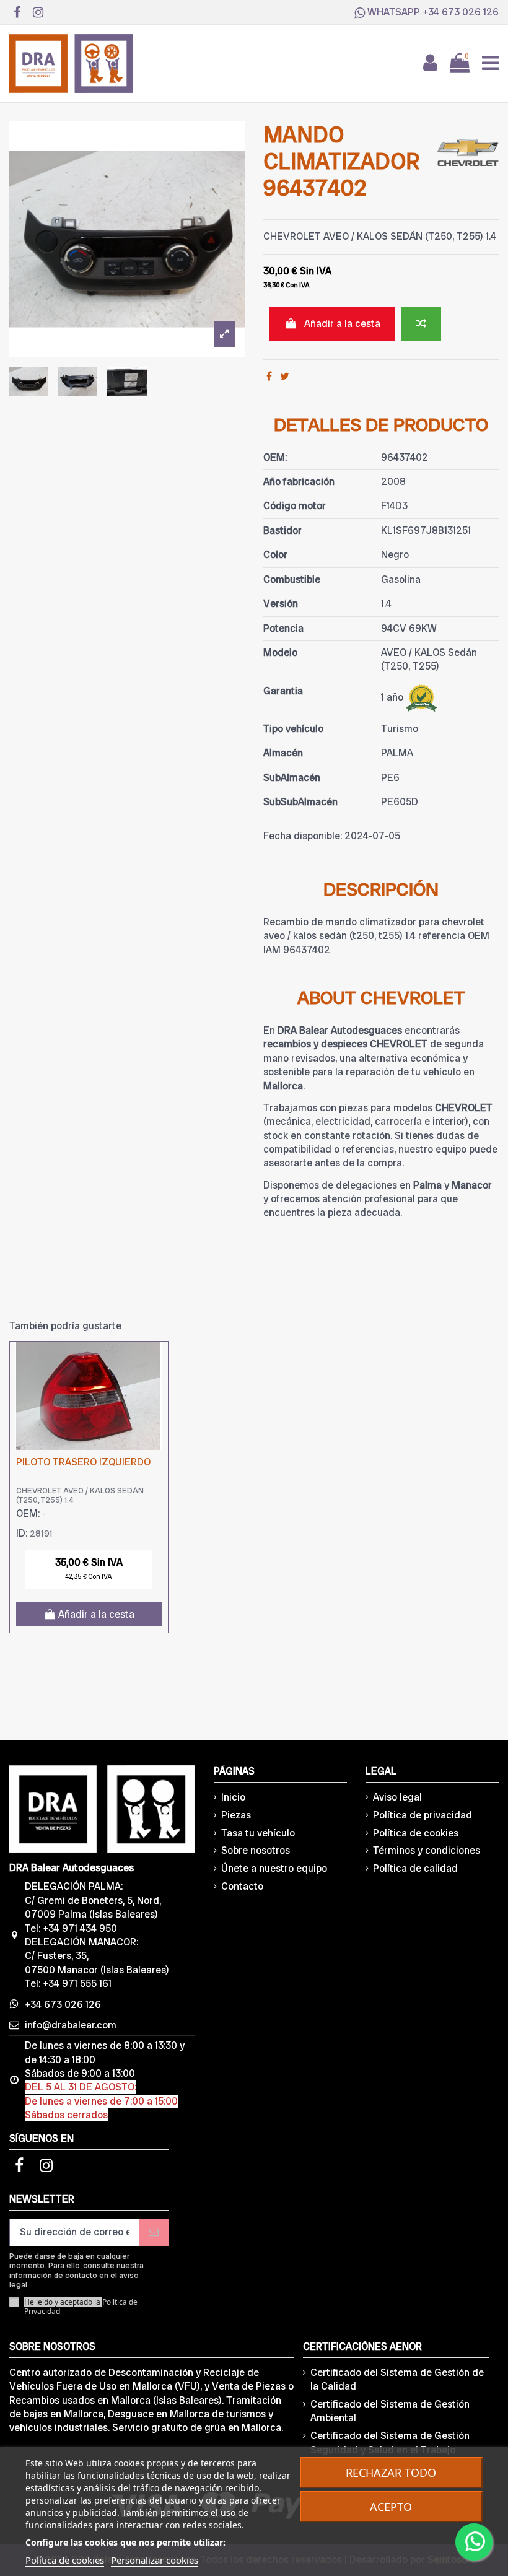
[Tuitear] (285, 376)
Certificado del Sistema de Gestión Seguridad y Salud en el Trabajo (390, 2443)
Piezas (236, 1815)
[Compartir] (269, 376)
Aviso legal (397, 1797)
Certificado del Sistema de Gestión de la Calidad (397, 2379)
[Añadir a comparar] (421, 324)
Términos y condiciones (427, 1850)
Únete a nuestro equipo (274, 1868)
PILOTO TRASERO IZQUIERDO (83, 1462)
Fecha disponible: (303, 836)
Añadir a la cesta (342, 324)
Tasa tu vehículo (258, 1833)
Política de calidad (415, 1868)
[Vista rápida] (158, 1384)
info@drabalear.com (71, 2025)
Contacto (242, 1886)
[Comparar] (158, 1361)
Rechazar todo (391, 2473)
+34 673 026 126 (461, 12)
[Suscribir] (154, 2233)
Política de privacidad (423, 1815)
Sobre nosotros (256, 1850)
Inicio (233, 1797)
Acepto (391, 2507)
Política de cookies (416, 1833)
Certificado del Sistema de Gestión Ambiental (390, 2411)
